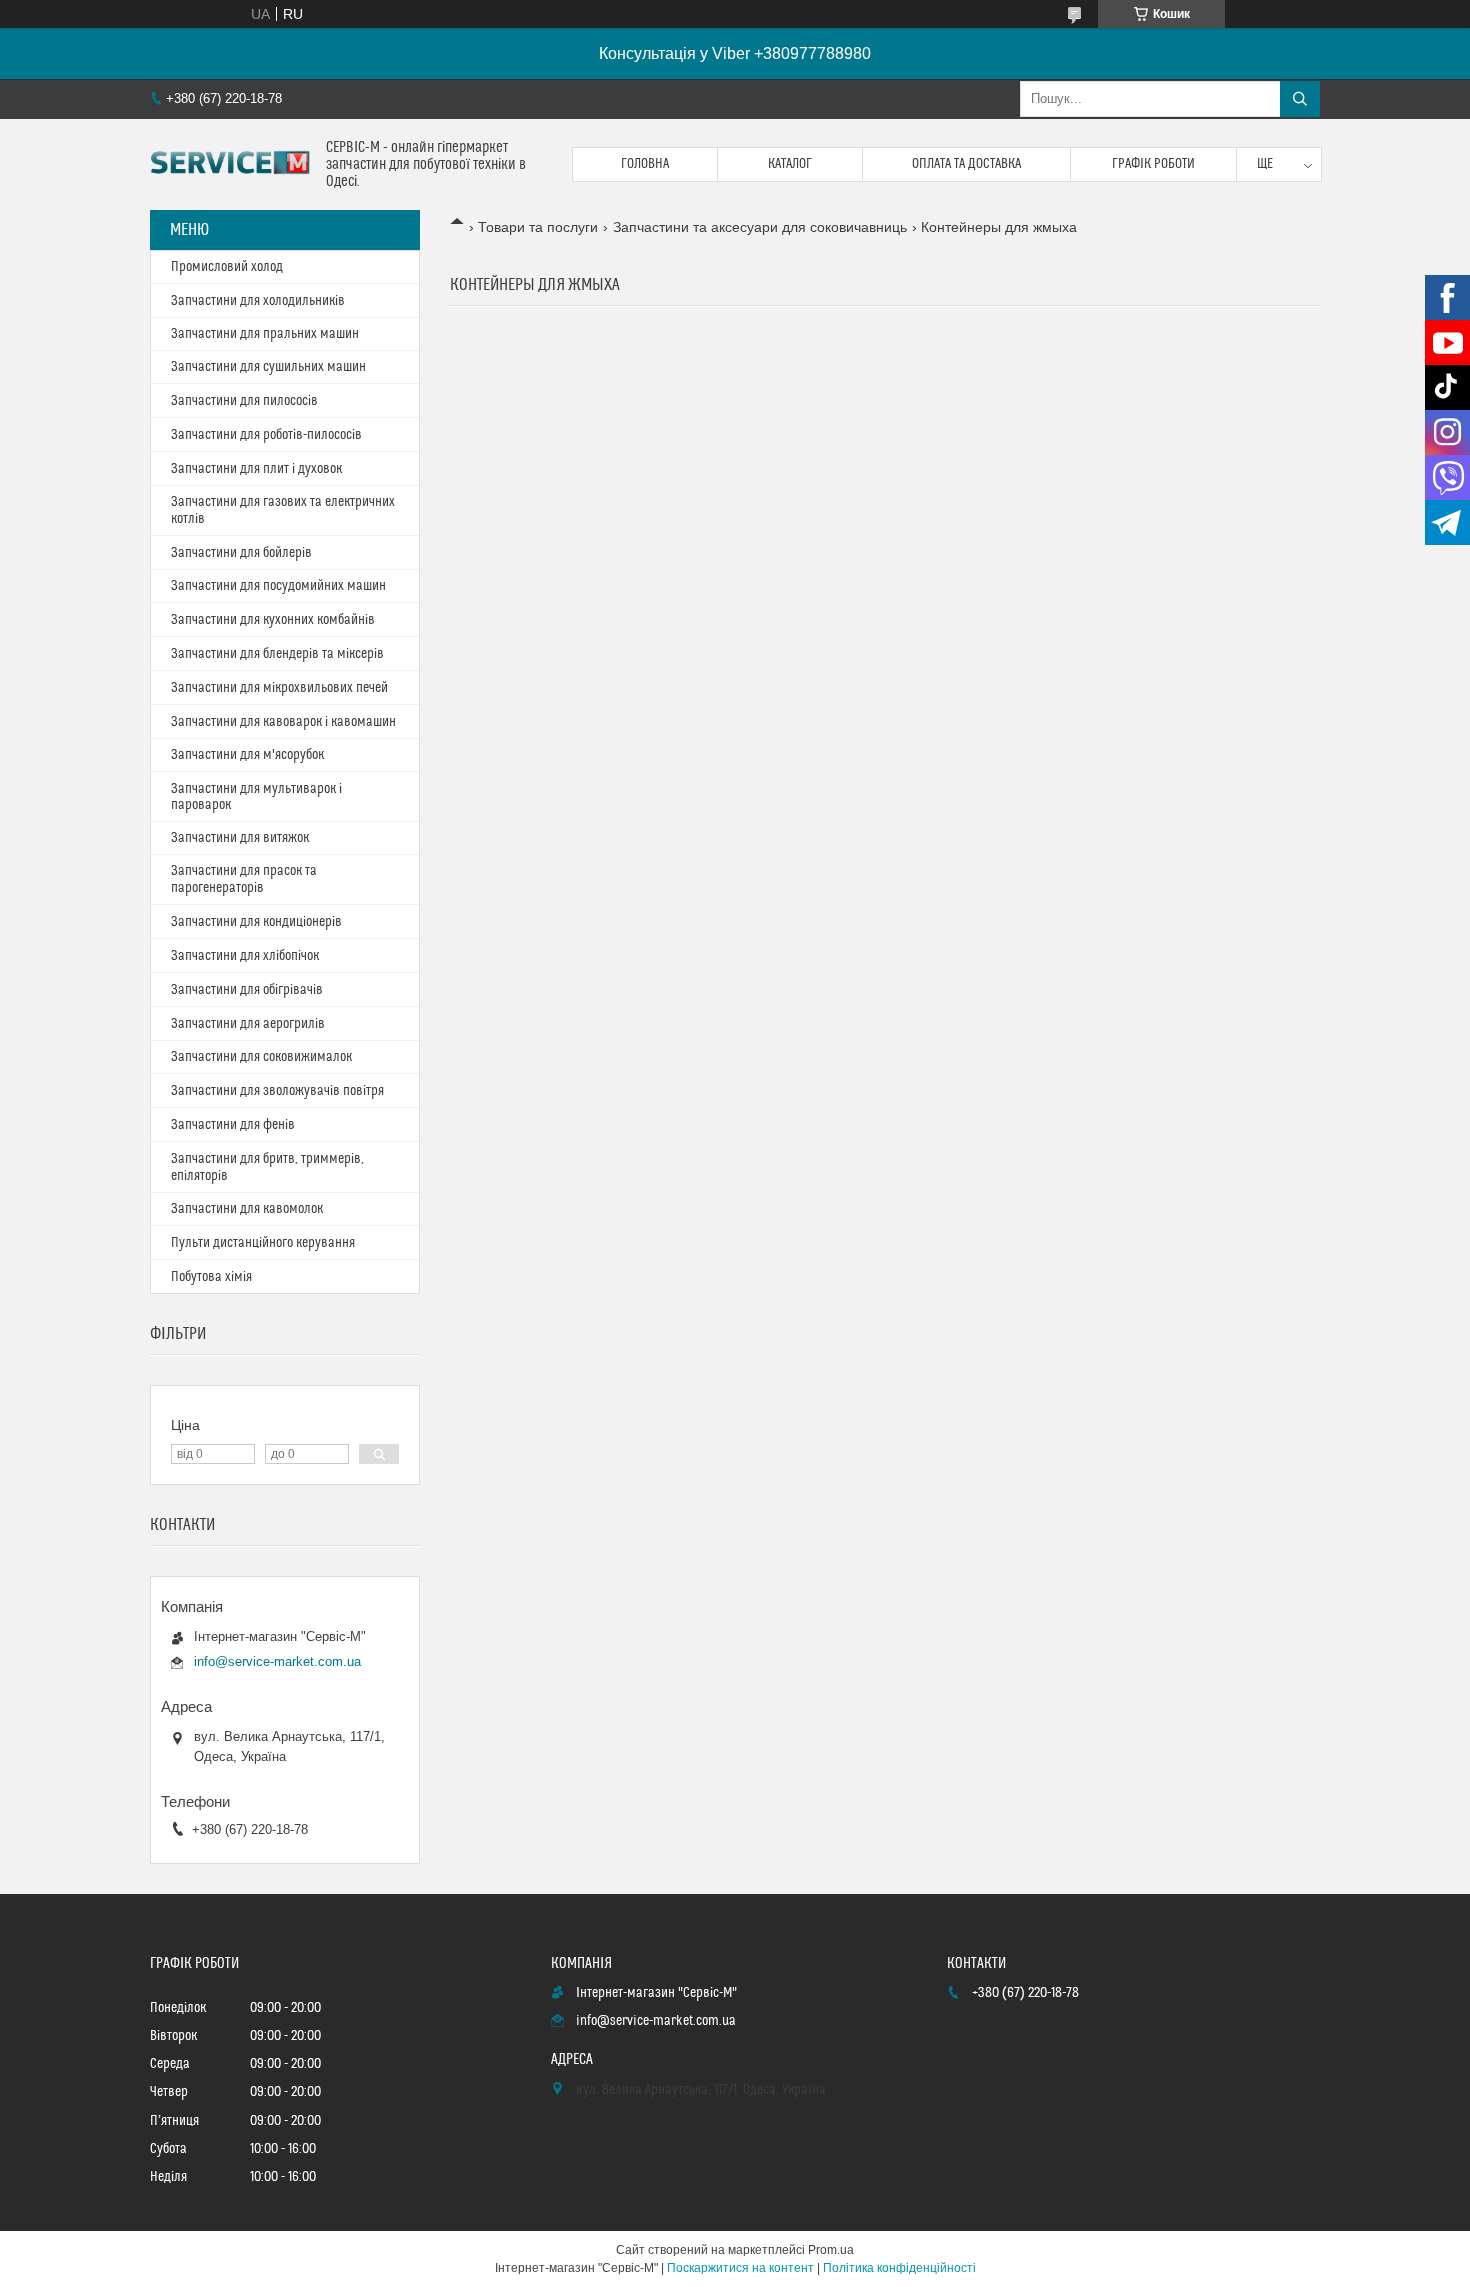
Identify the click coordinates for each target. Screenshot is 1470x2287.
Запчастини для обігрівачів (247, 990)
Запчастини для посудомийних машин (278, 586)
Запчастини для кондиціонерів (256, 922)
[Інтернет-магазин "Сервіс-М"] (230, 165)
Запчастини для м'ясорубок (247, 755)
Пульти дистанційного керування (263, 1243)
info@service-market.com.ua (277, 1661)
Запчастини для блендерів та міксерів (277, 654)
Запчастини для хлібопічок (245, 956)
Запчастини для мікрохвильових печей (279, 688)
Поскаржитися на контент (740, 2268)
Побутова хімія (211, 1277)
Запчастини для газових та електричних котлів (283, 510)
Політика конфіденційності (899, 2268)
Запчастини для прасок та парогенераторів (244, 879)
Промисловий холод (227, 267)
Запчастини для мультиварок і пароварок (256, 797)
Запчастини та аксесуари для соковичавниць (760, 227)
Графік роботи (1153, 164)
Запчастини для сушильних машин (268, 367)
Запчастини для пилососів (244, 401)
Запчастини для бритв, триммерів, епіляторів (267, 1167)
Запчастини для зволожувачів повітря (277, 1091)
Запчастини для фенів (233, 1125)
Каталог (790, 164)
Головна (645, 164)
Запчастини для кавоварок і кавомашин (283, 722)
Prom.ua (831, 2250)
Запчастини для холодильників (258, 301)
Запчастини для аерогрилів (248, 1024)
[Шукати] (1300, 99)
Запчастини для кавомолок (247, 1209)
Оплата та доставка (966, 164)
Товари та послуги (538, 227)
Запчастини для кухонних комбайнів (273, 620)
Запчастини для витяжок (240, 838)
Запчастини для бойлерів (241, 553)
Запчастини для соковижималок (261, 1057)
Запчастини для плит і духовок (256, 469)
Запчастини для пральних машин (265, 334)
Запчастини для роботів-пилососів (266, 435)
